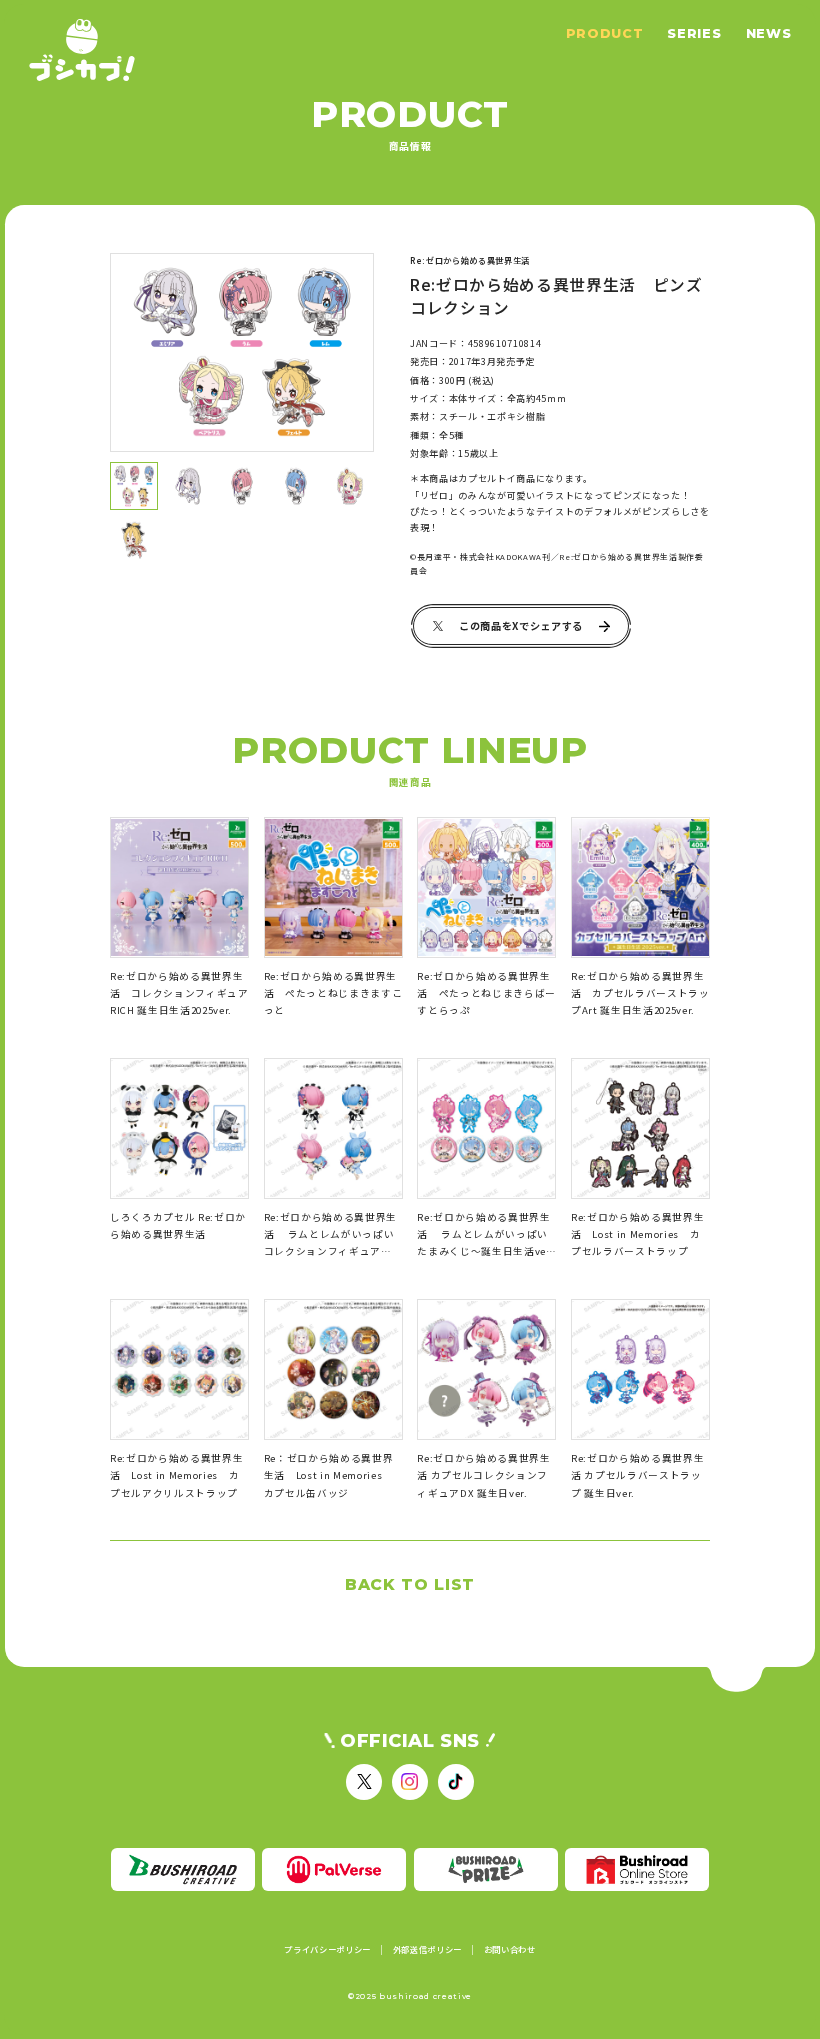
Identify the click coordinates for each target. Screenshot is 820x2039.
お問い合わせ (510, 1950)
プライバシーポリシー (327, 1950)
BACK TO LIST (410, 1584)
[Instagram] (410, 1782)
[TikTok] (456, 1782)
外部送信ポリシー (427, 1950)
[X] (364, 1782)
